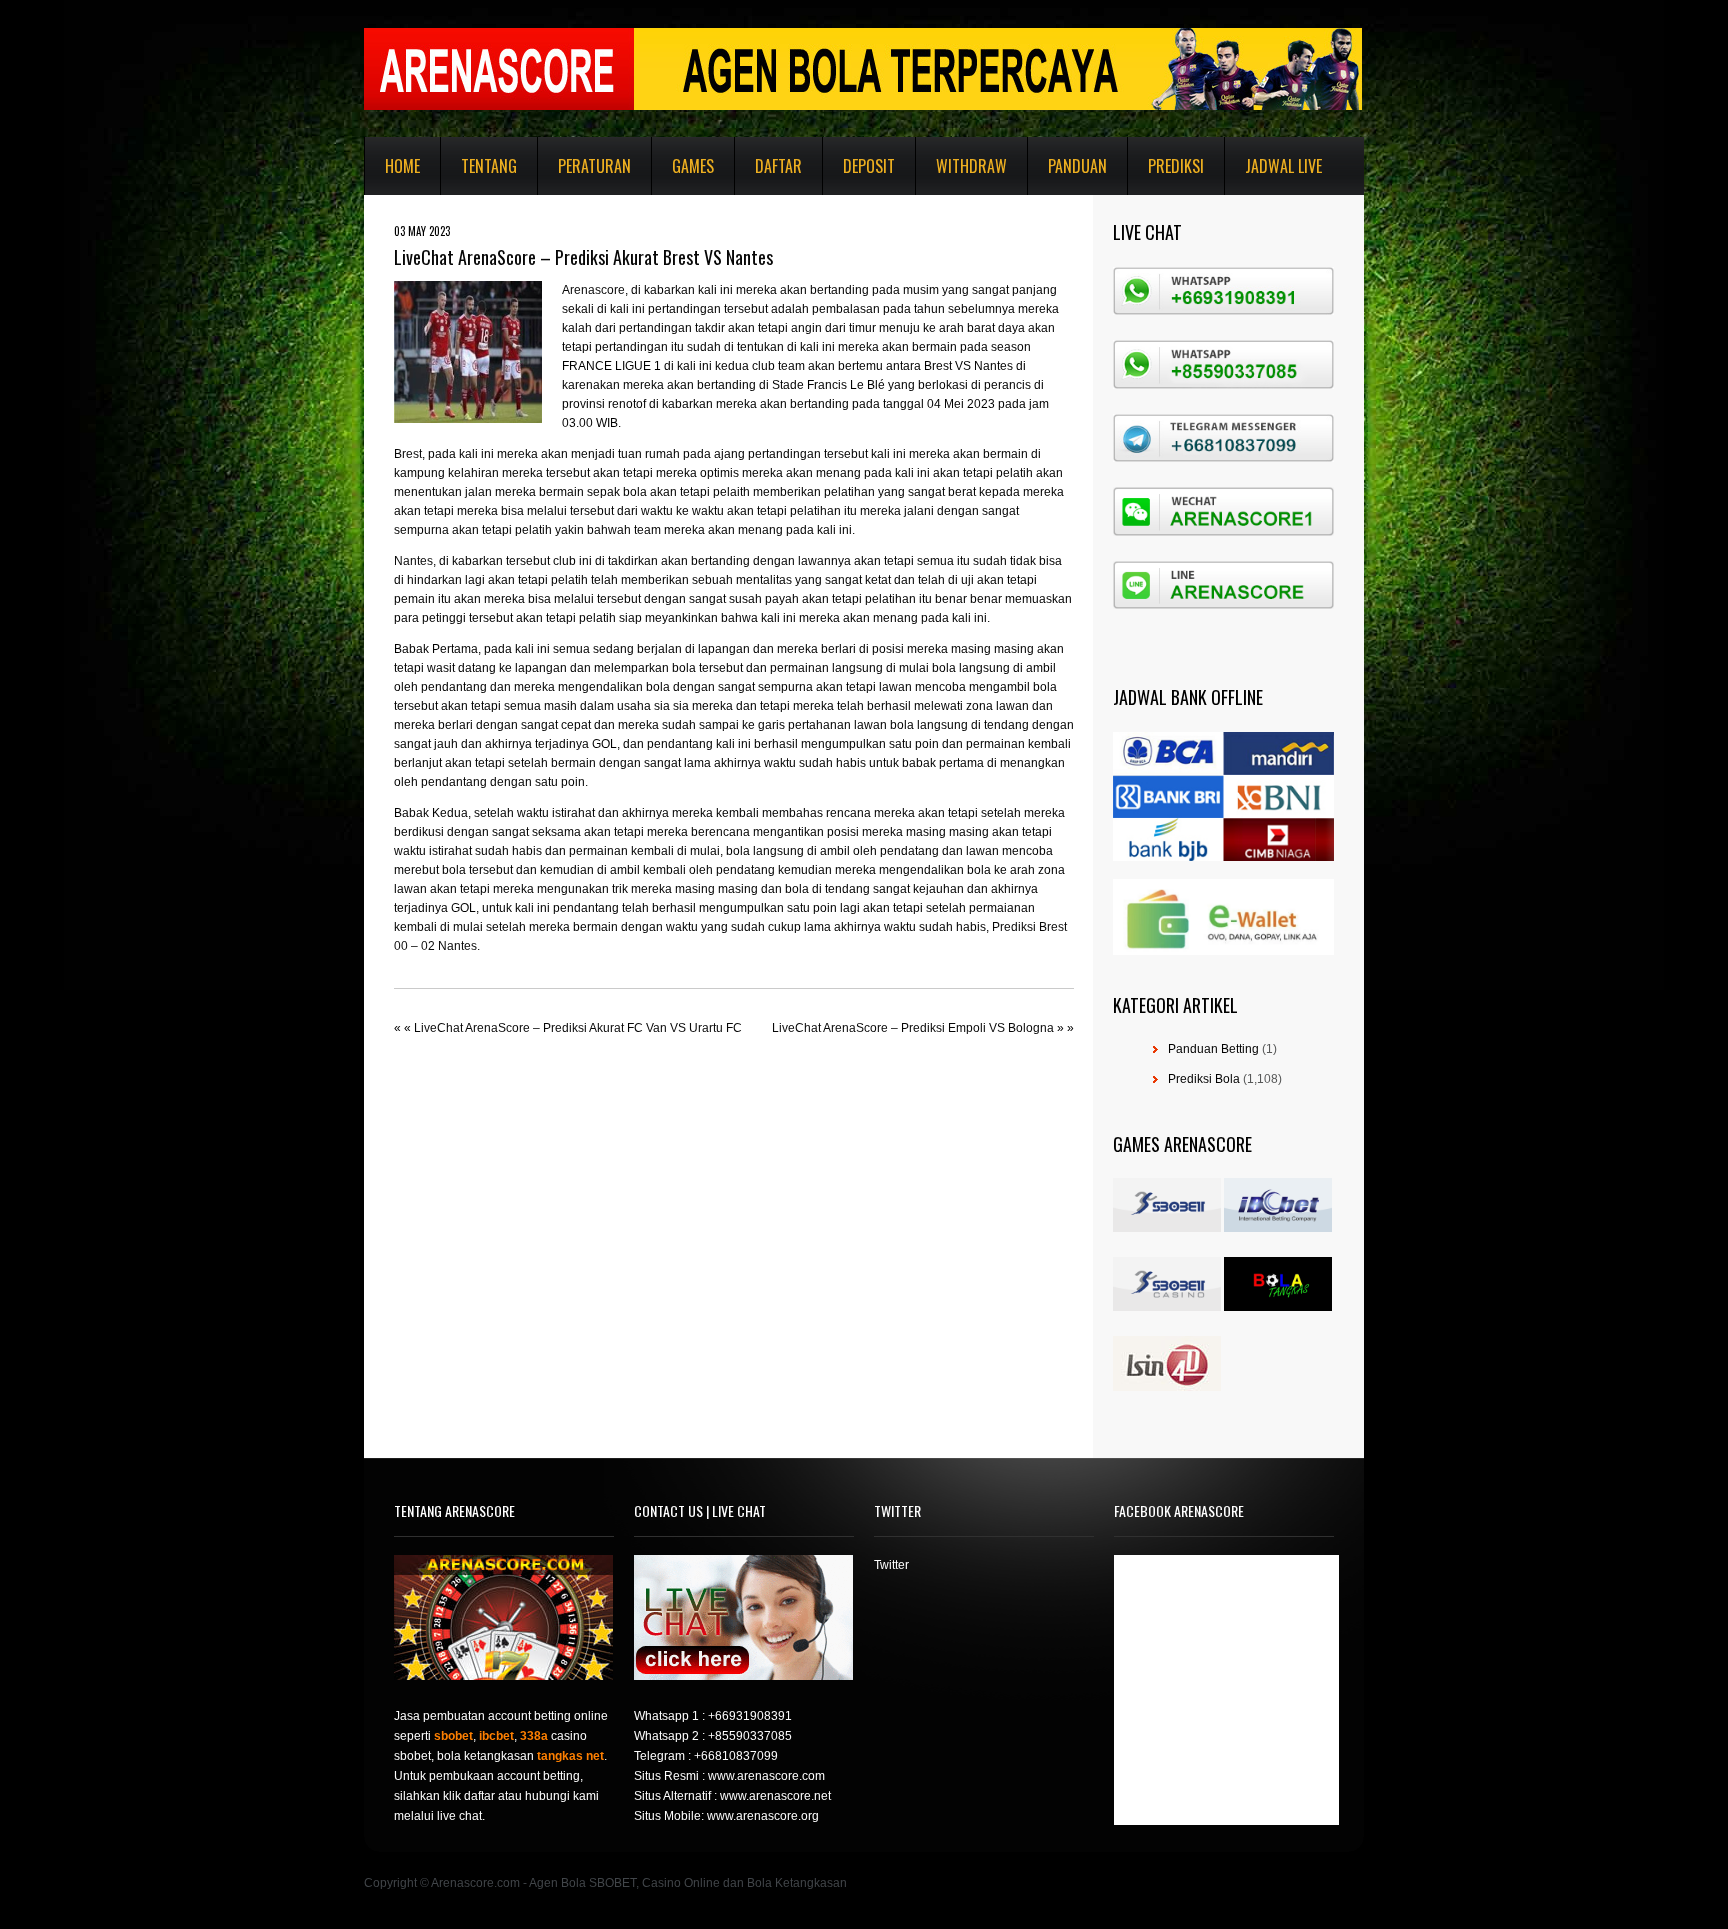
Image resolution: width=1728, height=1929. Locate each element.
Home (402, 166)
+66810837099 (736, 1756)
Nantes (413, 561)
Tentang (489, 166)
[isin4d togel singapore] (1167, 1387)
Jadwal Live (1283, 166)
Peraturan (594, 166)
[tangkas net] (1278, 1307)
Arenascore (593, 290)
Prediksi (1176, 166)
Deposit (869, 166)
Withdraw (971, 166)
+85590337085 (750, 1736)
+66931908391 (750, 1716)
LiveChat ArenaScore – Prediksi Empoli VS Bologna (913, 1028)
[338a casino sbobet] (1167, 1307)
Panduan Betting (1213, 1049)
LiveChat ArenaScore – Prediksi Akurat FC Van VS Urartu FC (578, 1028)
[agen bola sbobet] (1167, 1228)
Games (693, 166)
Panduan (1077, 166)
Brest (408, 454)
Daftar (778, 166)
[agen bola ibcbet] (1278, 1228)
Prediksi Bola (1204, 1079)
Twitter (891, 1565)
